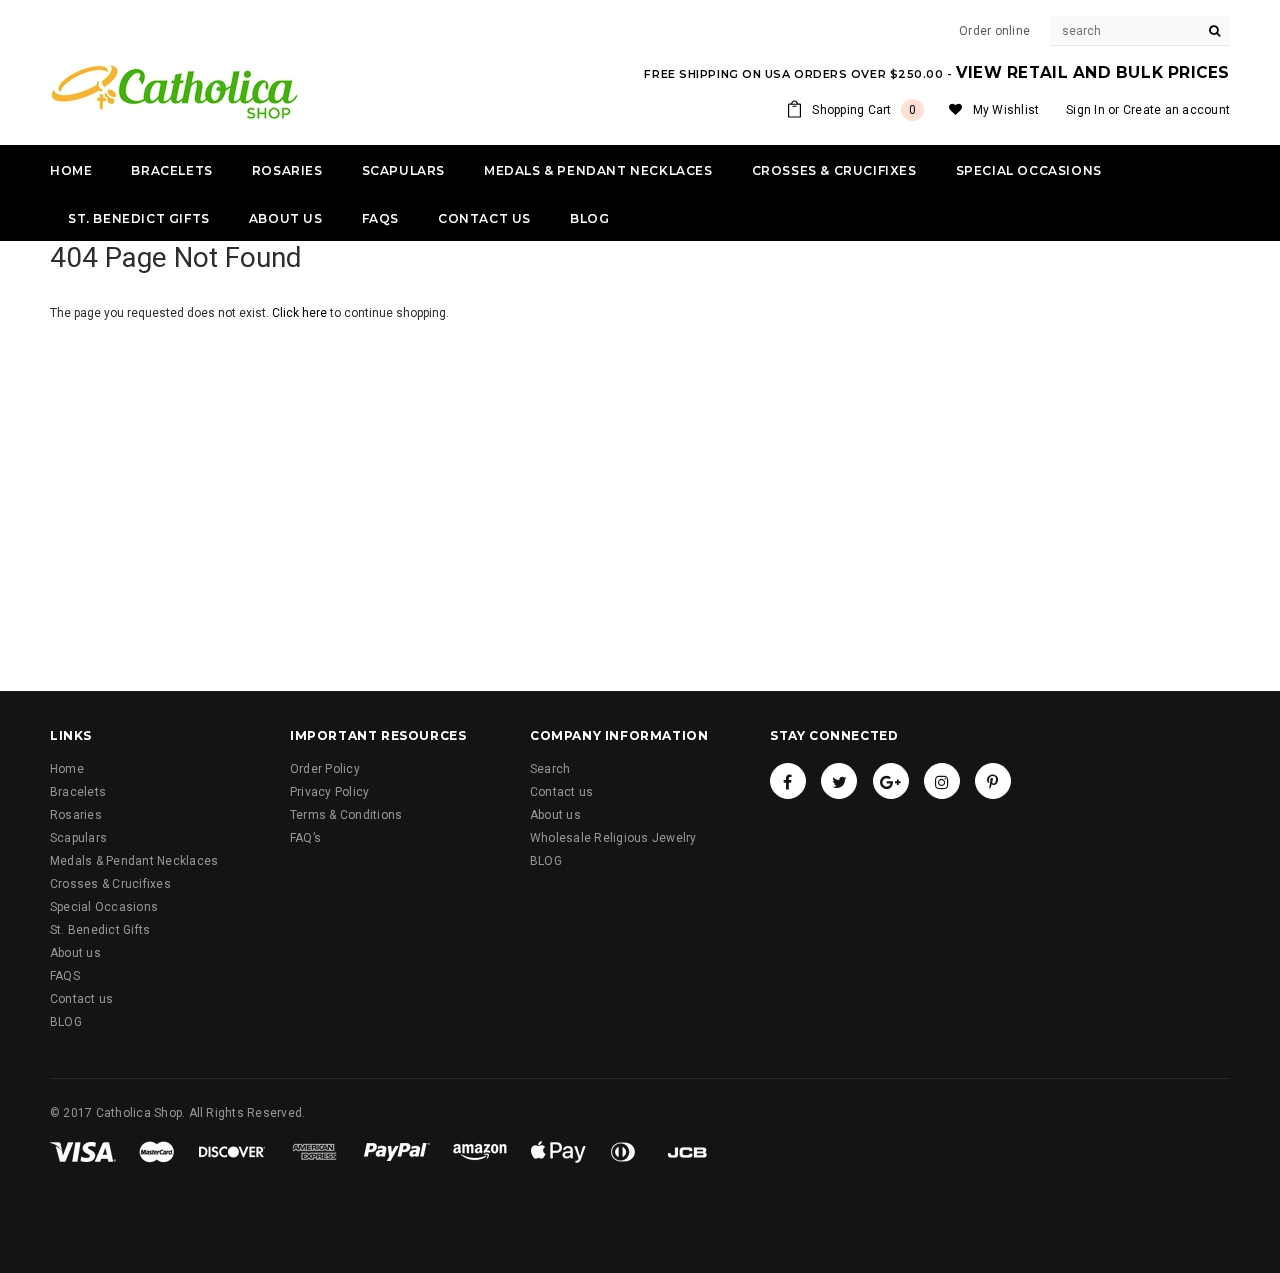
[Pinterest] (993, 781)
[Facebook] (788, 781)
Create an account (1176, 110)
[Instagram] (942, 781)
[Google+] (891, 781)
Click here (301, 313)
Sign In (1085, 110)
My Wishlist (1006, 110)
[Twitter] (839, 781)
